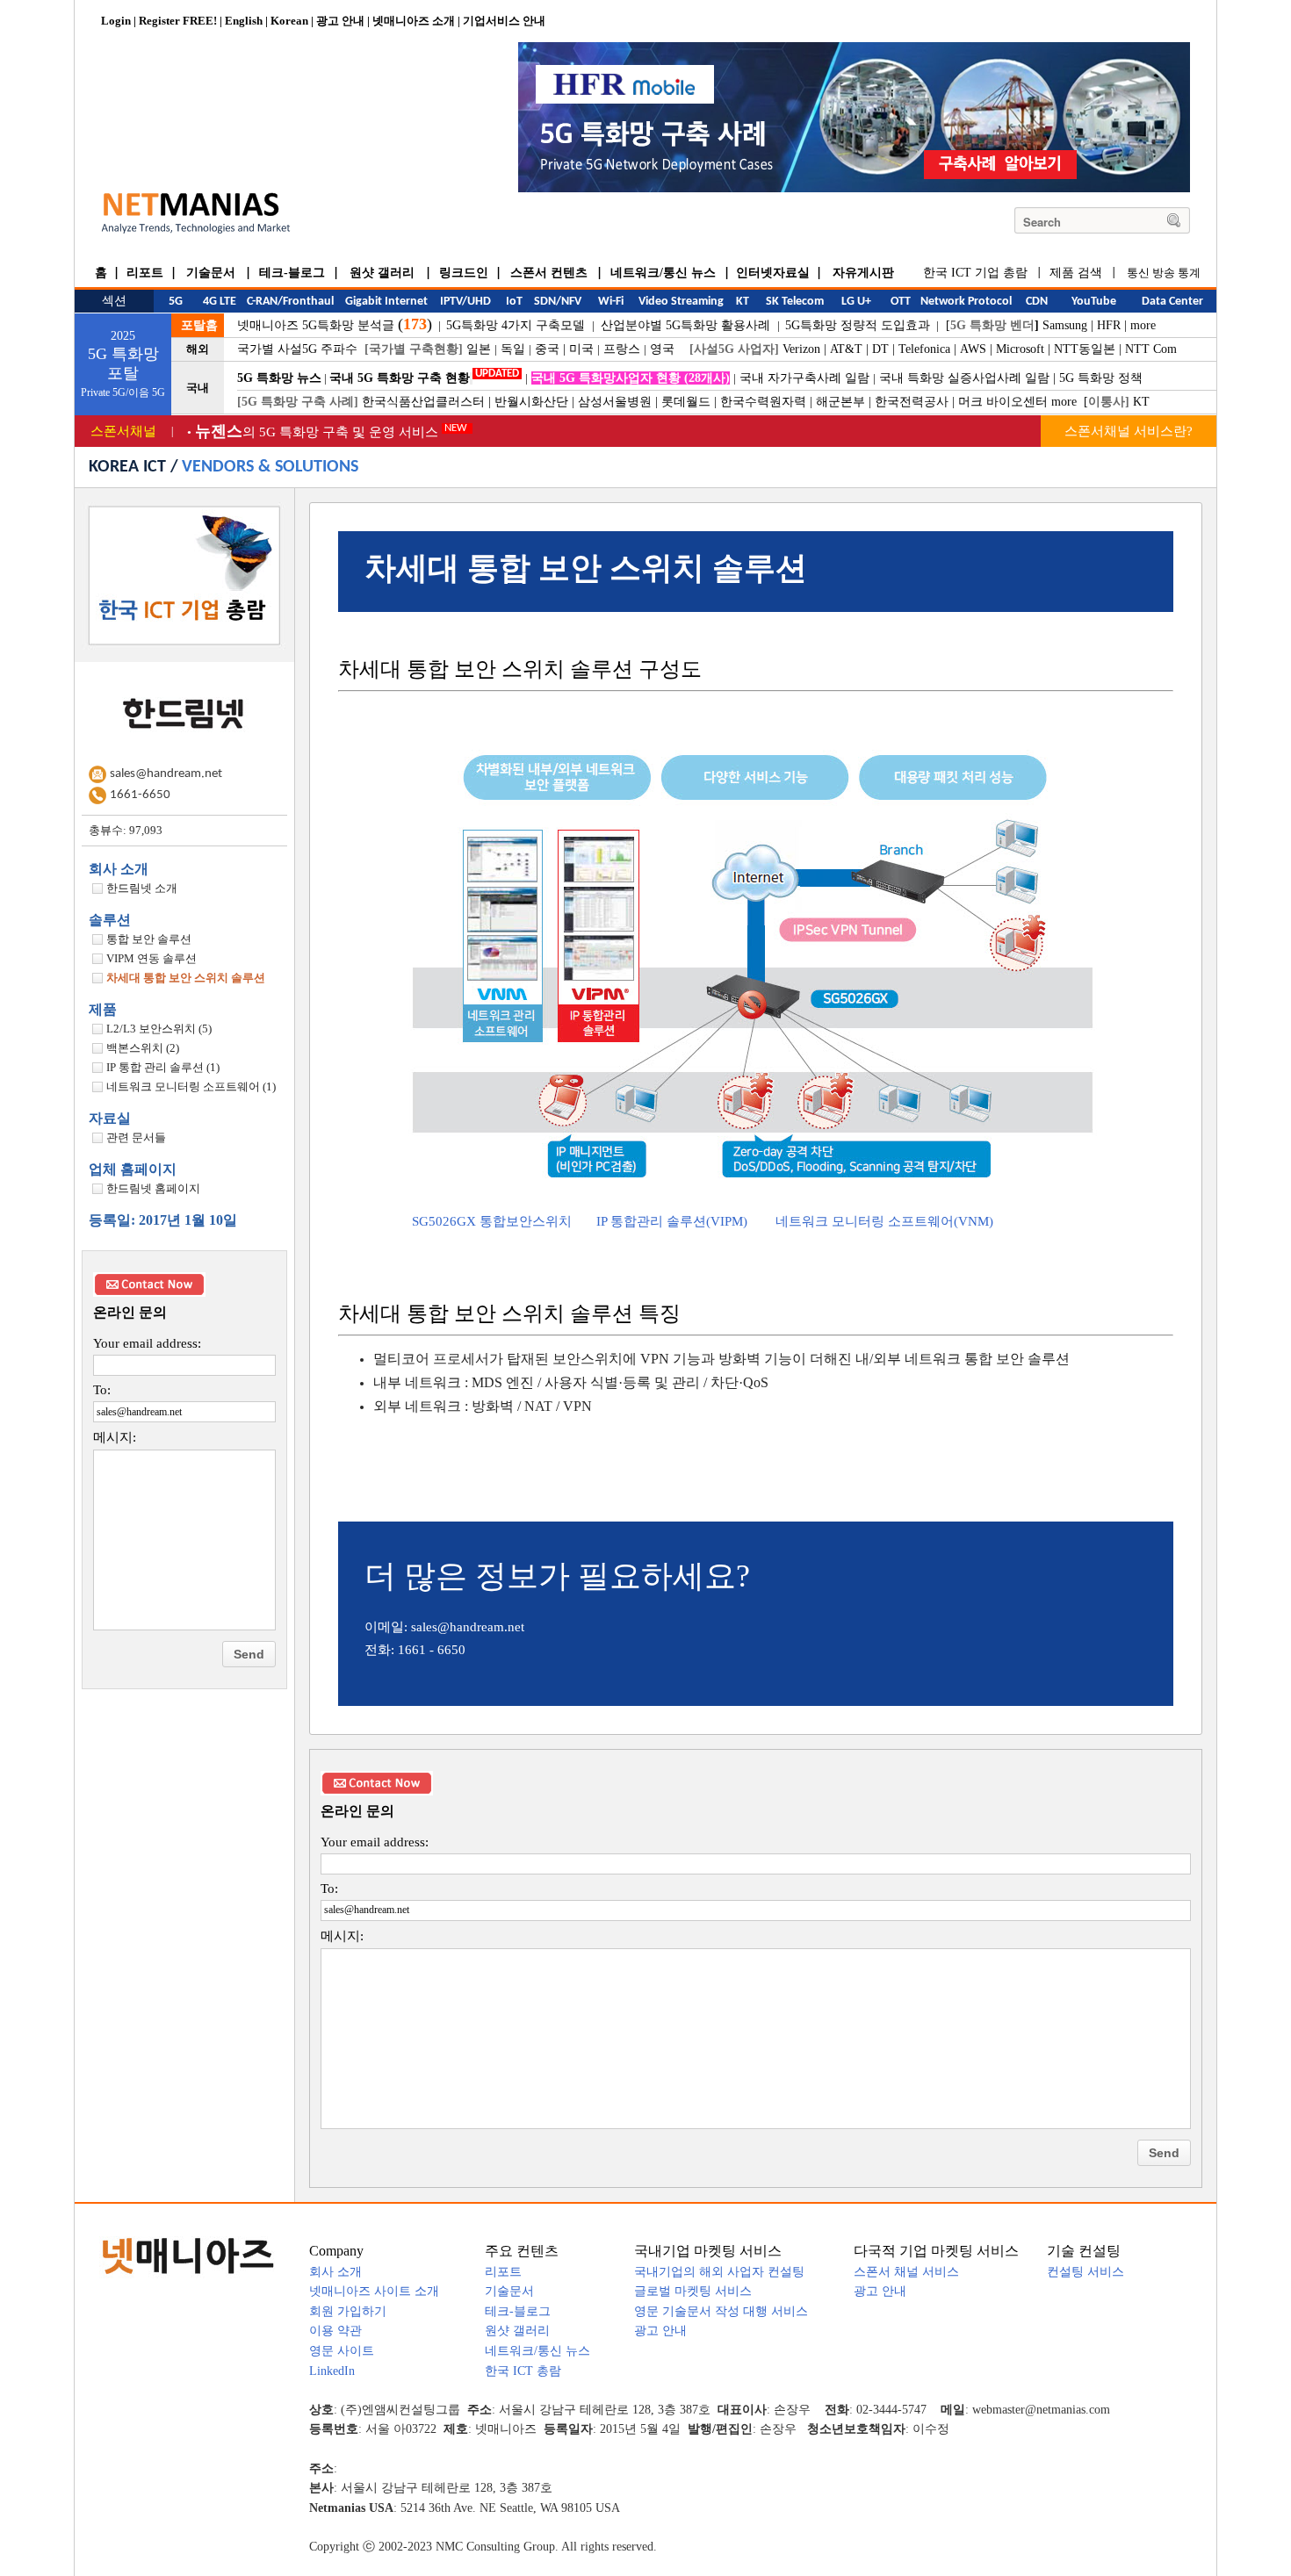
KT (1141, 402)
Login (116, 21)
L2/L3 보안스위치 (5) (159, 1029)
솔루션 (110, 920)
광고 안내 (340, 21)
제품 (103, 1009)
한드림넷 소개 (142, 888)
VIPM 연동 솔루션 (151, 958)
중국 (547, 349)
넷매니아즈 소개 (414, 21)
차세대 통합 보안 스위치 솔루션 (186, 978)
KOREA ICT (127, 467)
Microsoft (1020, 349)
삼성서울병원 (615, 402)
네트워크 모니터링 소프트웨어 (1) (191, 1087)
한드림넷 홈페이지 (153, 1188)
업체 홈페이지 (133, 1169)
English (244, 21)
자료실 (110, 1118)
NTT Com (1151, 349)
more (1143, 325)
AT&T (846, 349)
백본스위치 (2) (143, 1048)
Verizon (801, 349)
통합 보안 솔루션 (149, 939)
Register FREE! (178, 21)
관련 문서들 (136, 1137)
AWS (973, 349)
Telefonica (924, 349)
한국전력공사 (912, 402)
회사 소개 (119, 869)
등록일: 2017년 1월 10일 (163, 1220)
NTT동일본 (1085, 349)
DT (880, 349)
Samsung (1065, 325)
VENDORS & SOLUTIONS (270, 467)
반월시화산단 (531, 402)
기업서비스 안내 (504, 21)
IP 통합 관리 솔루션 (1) (163, 1067)
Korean (289, 21)
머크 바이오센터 (1003, 402)
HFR (1109, 325)
